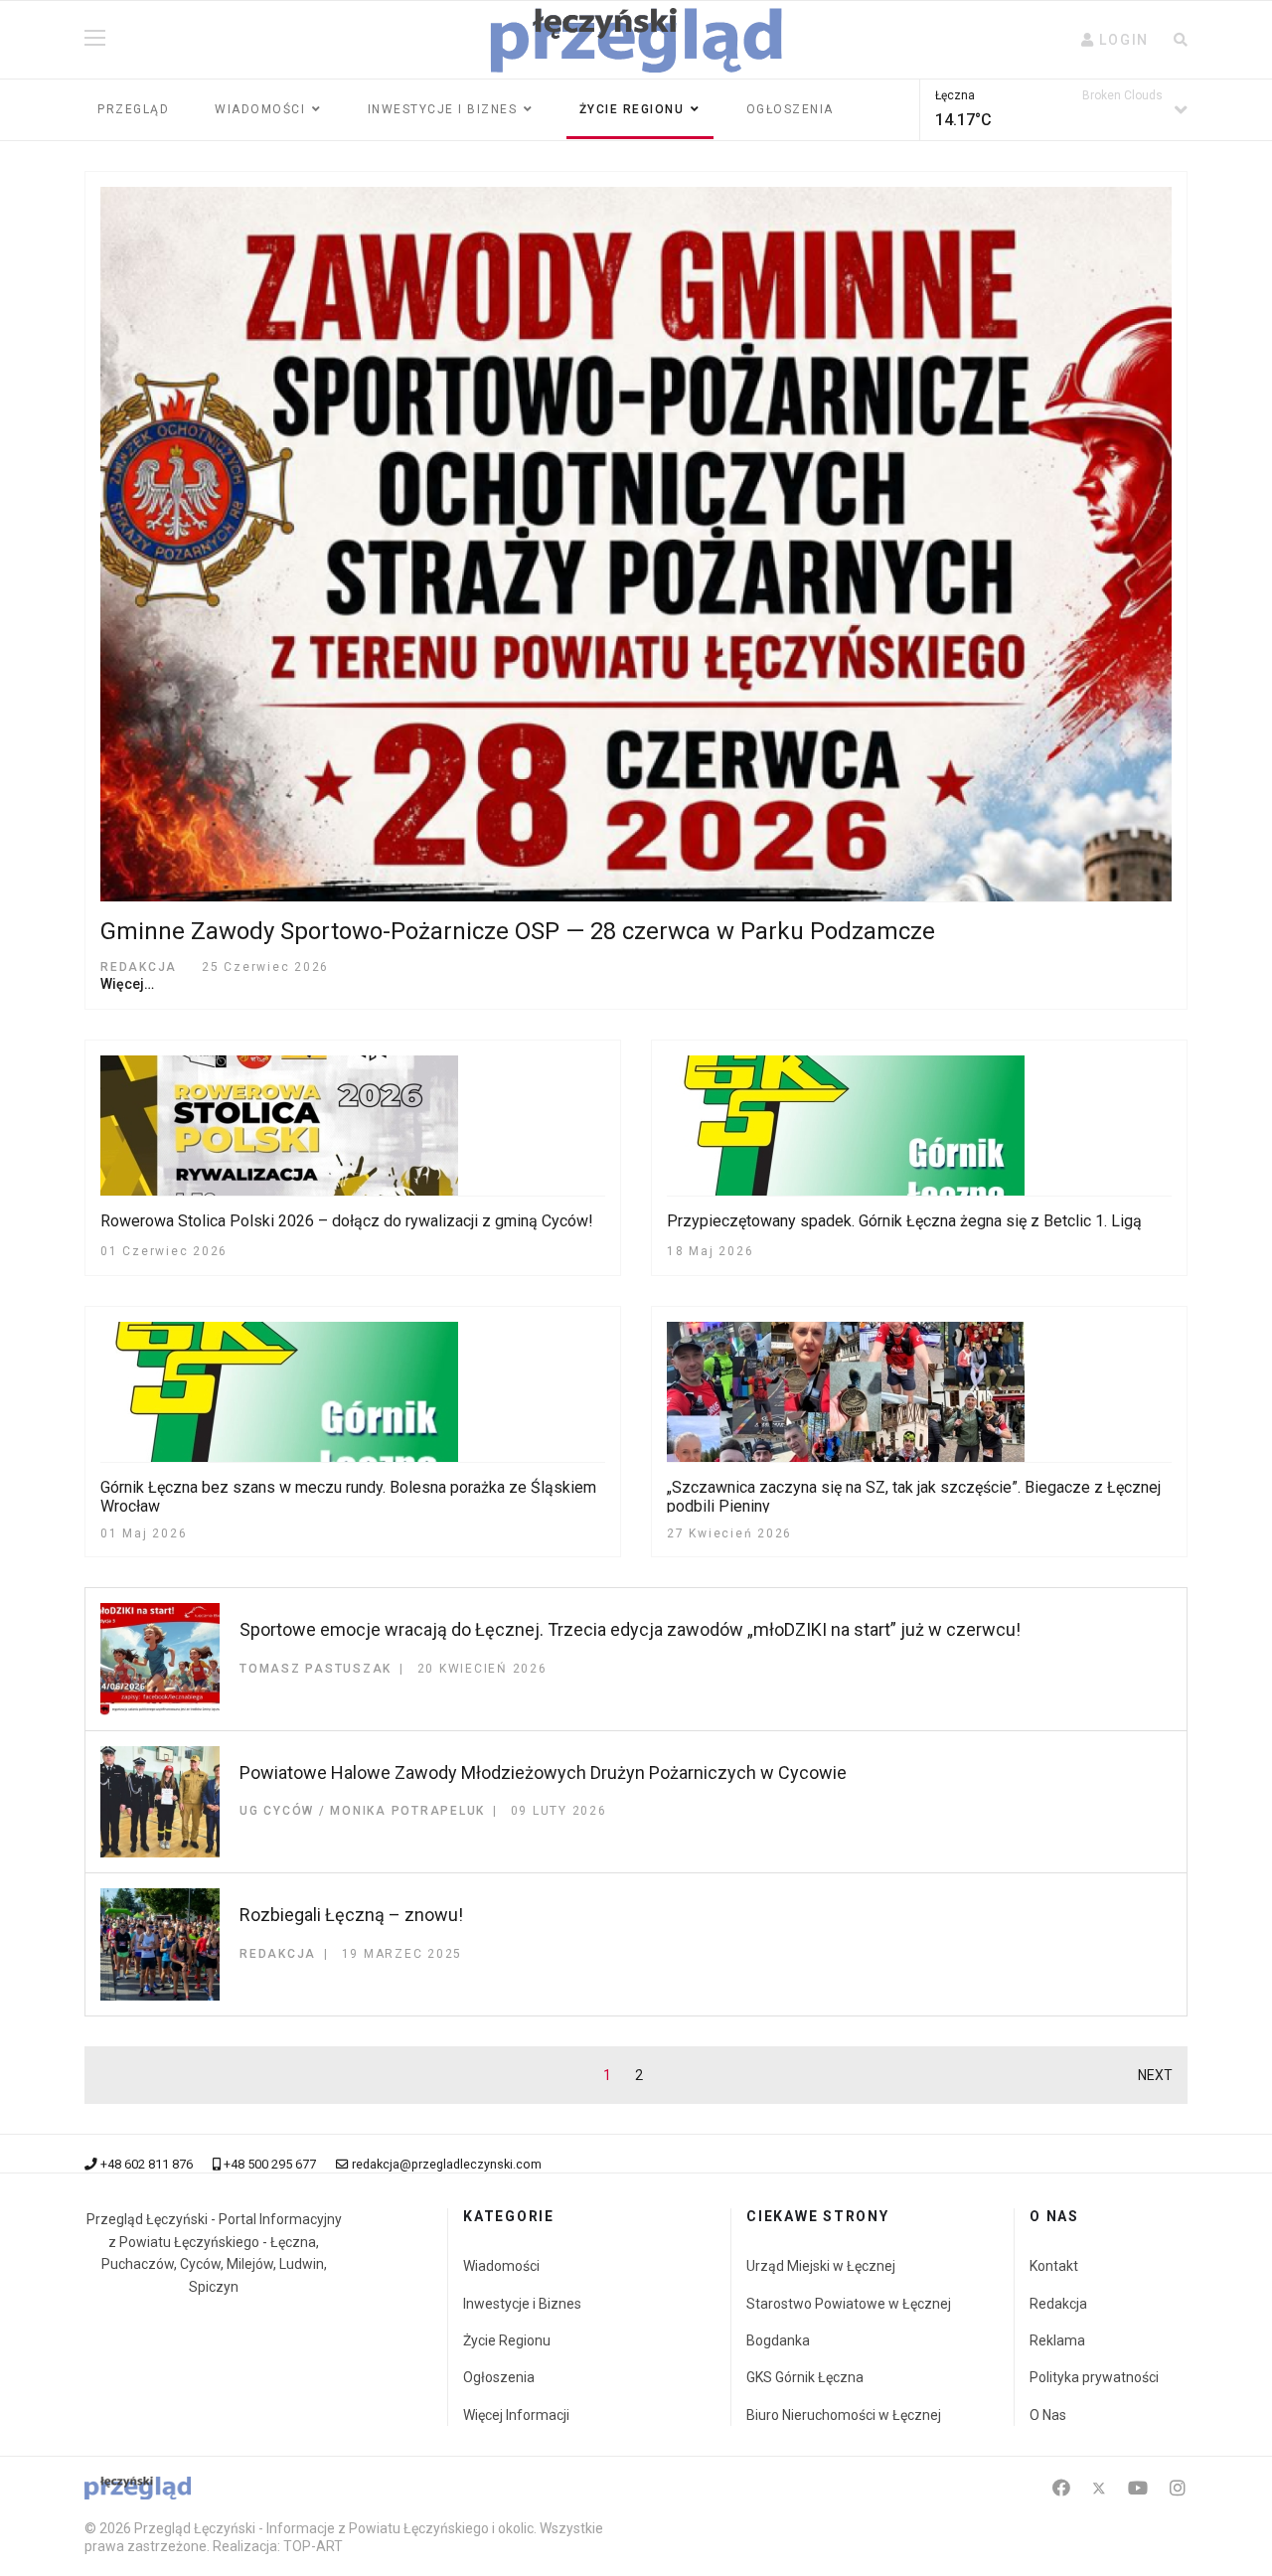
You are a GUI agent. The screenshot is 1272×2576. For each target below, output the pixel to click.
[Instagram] (1178, 2488)
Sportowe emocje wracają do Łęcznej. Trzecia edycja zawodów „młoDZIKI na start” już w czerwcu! (630, 1629)
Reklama (1057, 2340)
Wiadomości (260, 109)
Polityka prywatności (1094, 2377)
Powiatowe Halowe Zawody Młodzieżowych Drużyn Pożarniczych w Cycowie (543, 1772)
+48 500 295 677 (270, 2164)
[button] (1115, 40)
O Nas (1048, 2415)
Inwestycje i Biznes (443, 109)
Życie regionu (632, 109)
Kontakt (1054, 2266)
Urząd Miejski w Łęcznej (821, 2266)
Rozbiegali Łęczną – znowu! (351, 1915)
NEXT (1155, 2075)
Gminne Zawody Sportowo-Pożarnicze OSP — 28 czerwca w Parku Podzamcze (518, 931)
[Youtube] (1138, 2488)
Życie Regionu (507, 2340)
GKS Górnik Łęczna (805, 2377)
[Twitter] (1099, 2488)
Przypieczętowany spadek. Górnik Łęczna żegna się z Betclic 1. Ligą (904, 1221)
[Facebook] (1061, 2488)
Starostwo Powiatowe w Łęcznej (849, 2304)
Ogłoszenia (790, 109)
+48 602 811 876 (147, 2164)
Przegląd (133, 109)
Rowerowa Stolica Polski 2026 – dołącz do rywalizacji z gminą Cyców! (347, 1221)
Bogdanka (778, 2340)
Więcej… (127, 984)
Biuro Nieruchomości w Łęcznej (844, 2415)
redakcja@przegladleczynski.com (447, 2164)
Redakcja (1058, 2304)
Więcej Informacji (516, 2415)
